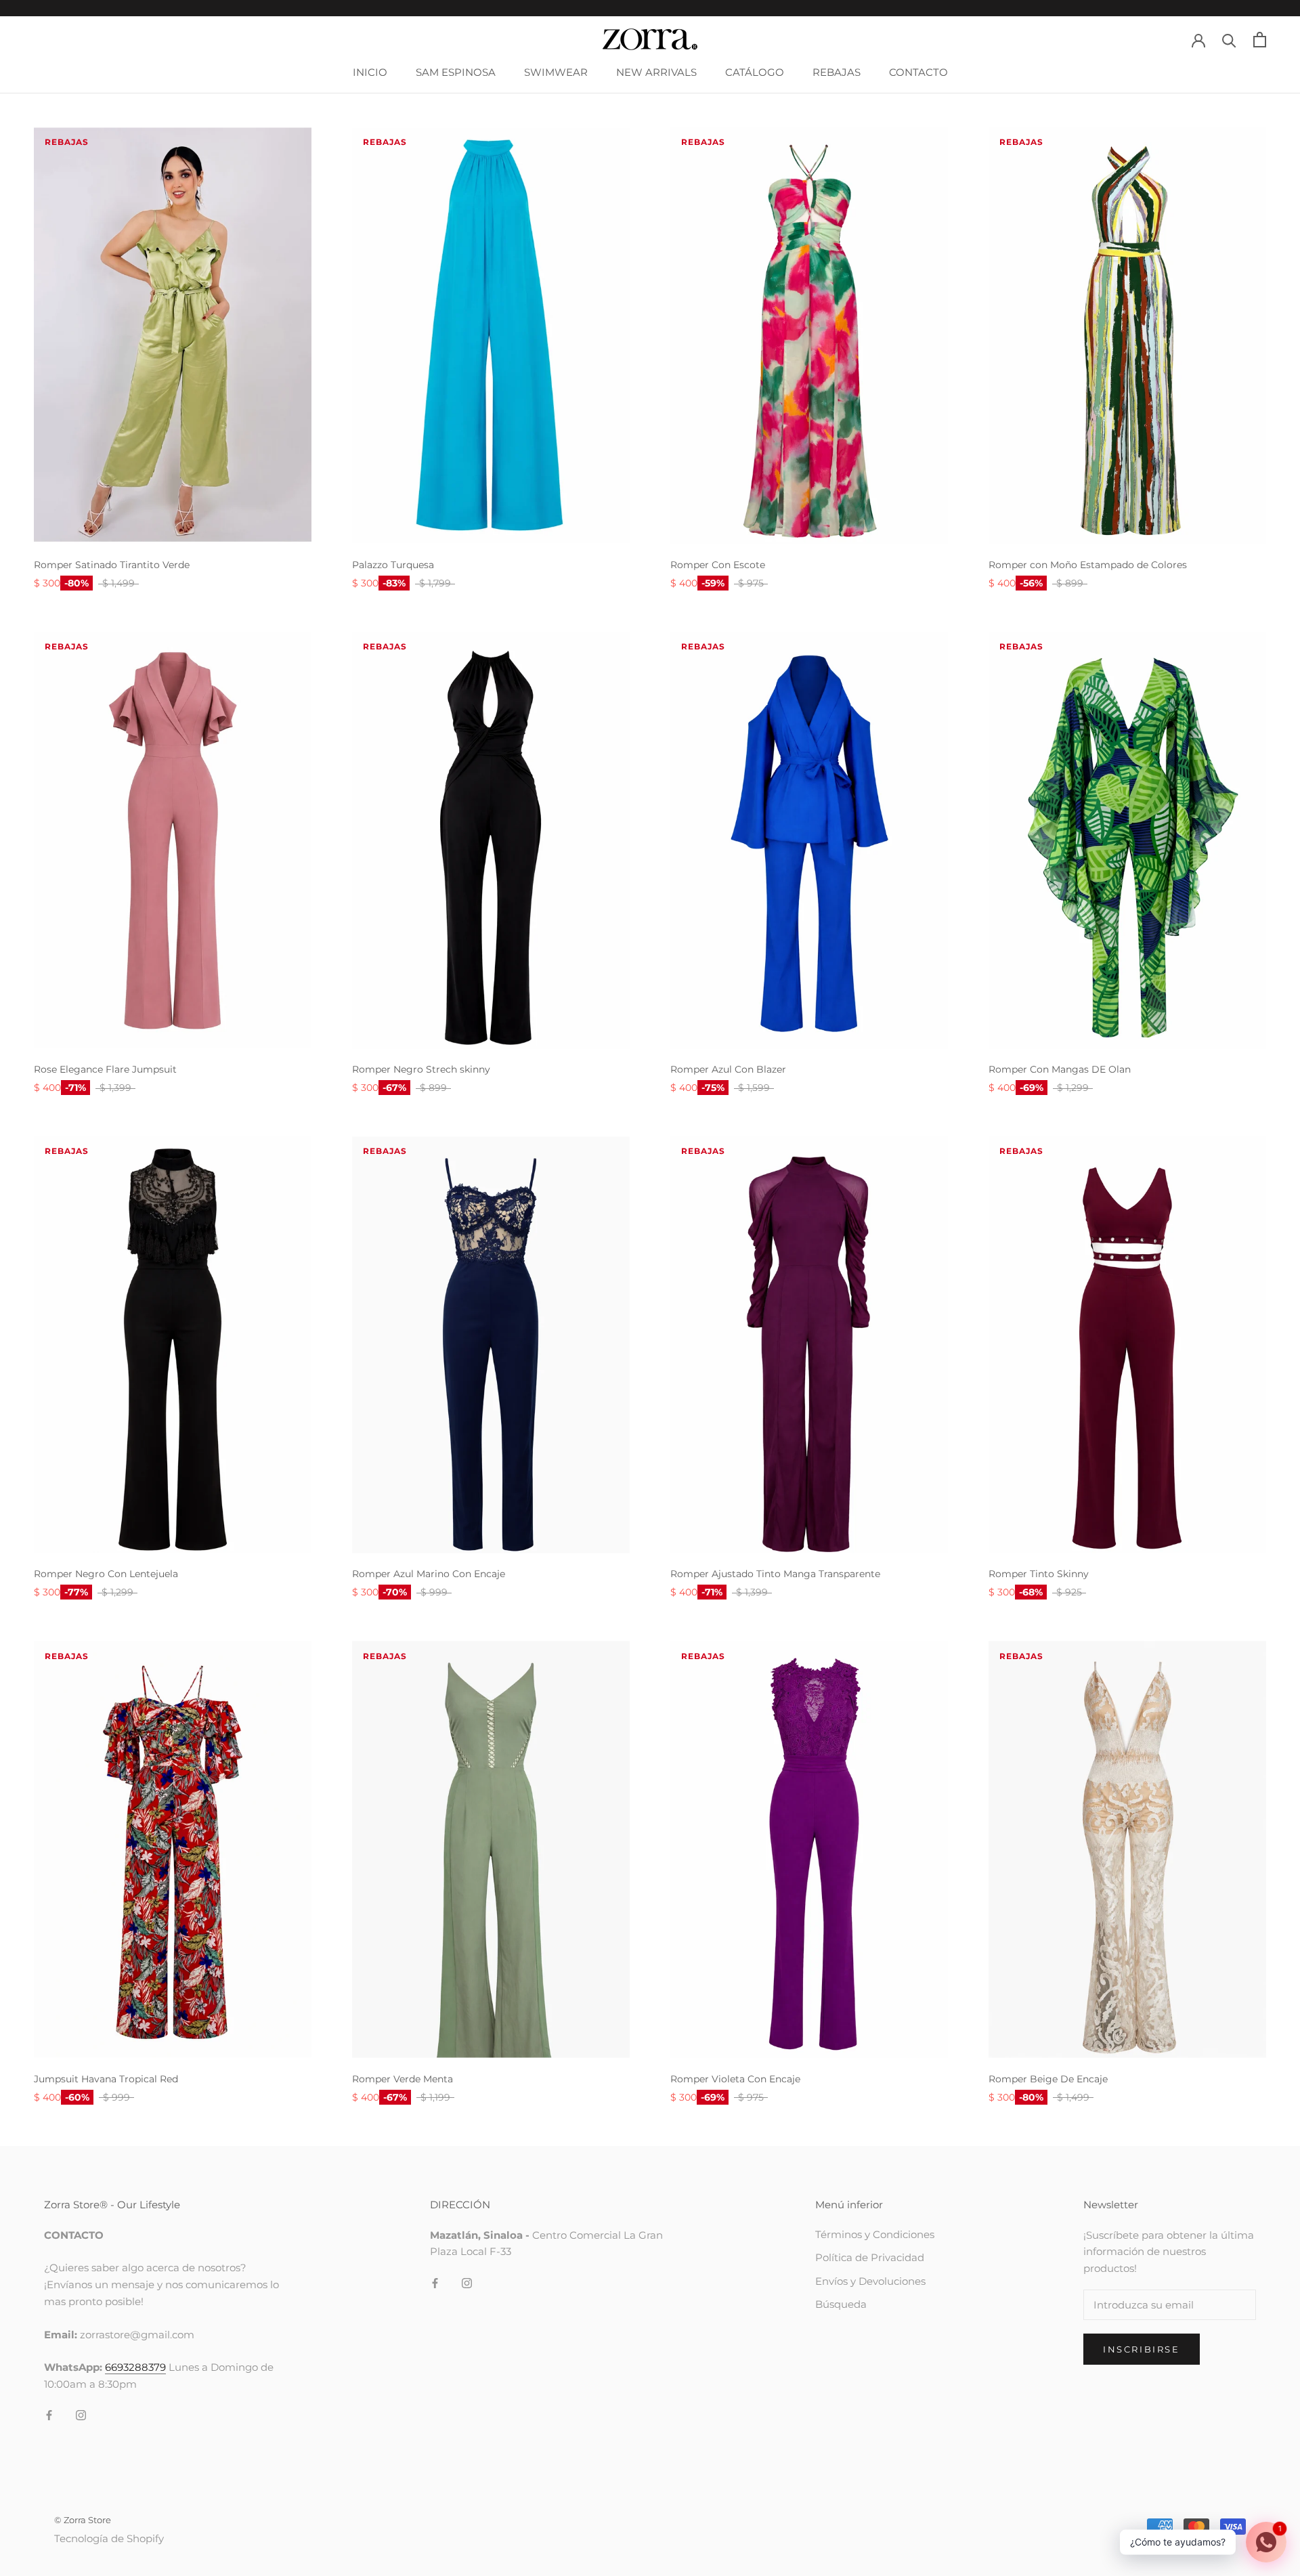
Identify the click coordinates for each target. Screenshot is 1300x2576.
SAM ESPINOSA (456, 72)
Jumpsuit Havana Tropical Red (106, 2079)
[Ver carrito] (1260, 40)
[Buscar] (1229, 40)
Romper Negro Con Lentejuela (106, 1574)
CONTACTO (918, 72)
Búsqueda (841, 2304)
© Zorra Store (83, 2520)
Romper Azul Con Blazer (728, 1069)
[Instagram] (81, 2415)
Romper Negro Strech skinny (421, 1069)
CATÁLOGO (755, 72)
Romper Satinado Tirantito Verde (112, 565)
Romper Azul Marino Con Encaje (429, 1574)
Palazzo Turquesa (393, 565)
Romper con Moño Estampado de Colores (1088, 565)
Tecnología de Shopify (109, 2538)
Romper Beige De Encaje (1048, 2079)
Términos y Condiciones (875, 2234)
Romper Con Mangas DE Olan (1060, 1069)
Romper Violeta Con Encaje (735, 2079)
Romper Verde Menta (403, 2079)
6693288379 (135, 2367)
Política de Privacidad (870, 2257)
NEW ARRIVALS (656, 72)
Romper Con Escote (718, 565)
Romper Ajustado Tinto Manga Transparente (775, 1574)
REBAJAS (837, 72)
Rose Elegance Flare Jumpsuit (105, 1069)
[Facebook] (49, 2415)
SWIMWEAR (556, 72)
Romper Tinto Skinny (1039, 1574)
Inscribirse (1142, 2349)
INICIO (370, 72)
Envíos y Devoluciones (870, 2281)
